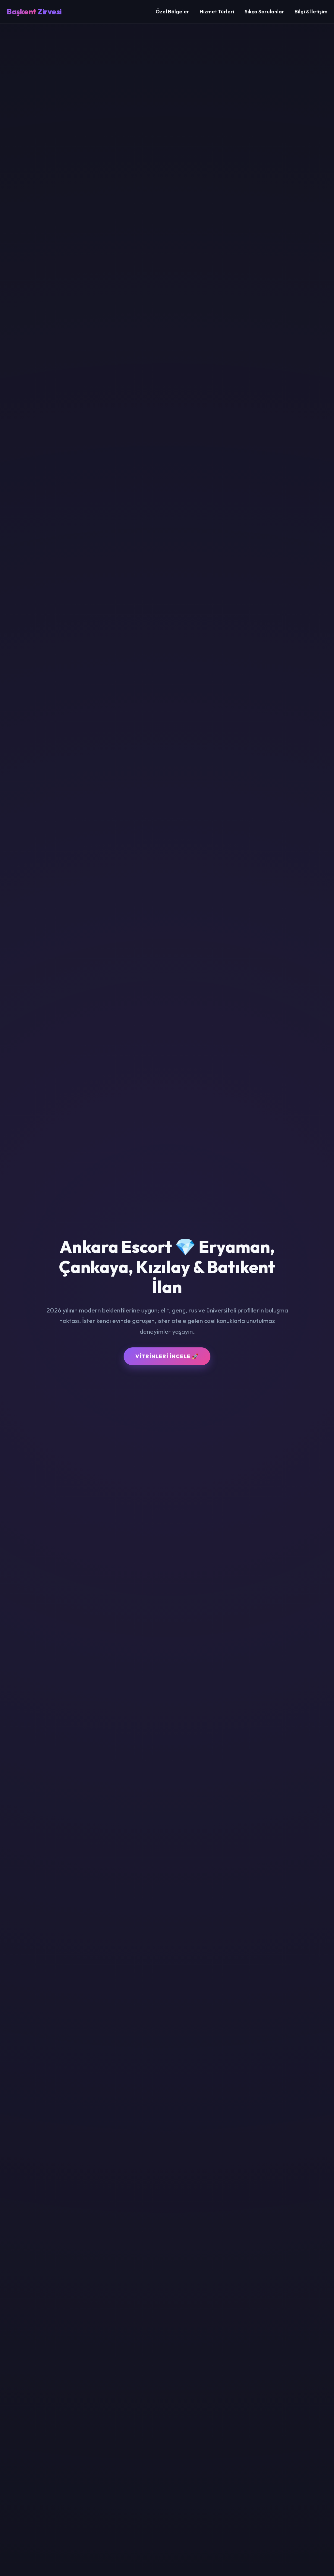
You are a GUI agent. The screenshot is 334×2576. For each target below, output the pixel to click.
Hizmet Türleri (217, 12)
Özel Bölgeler (172, 12)
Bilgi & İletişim (311, 12)
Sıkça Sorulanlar (264, 12)
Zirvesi (34, 11)
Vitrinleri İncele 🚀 (167, 1356)
